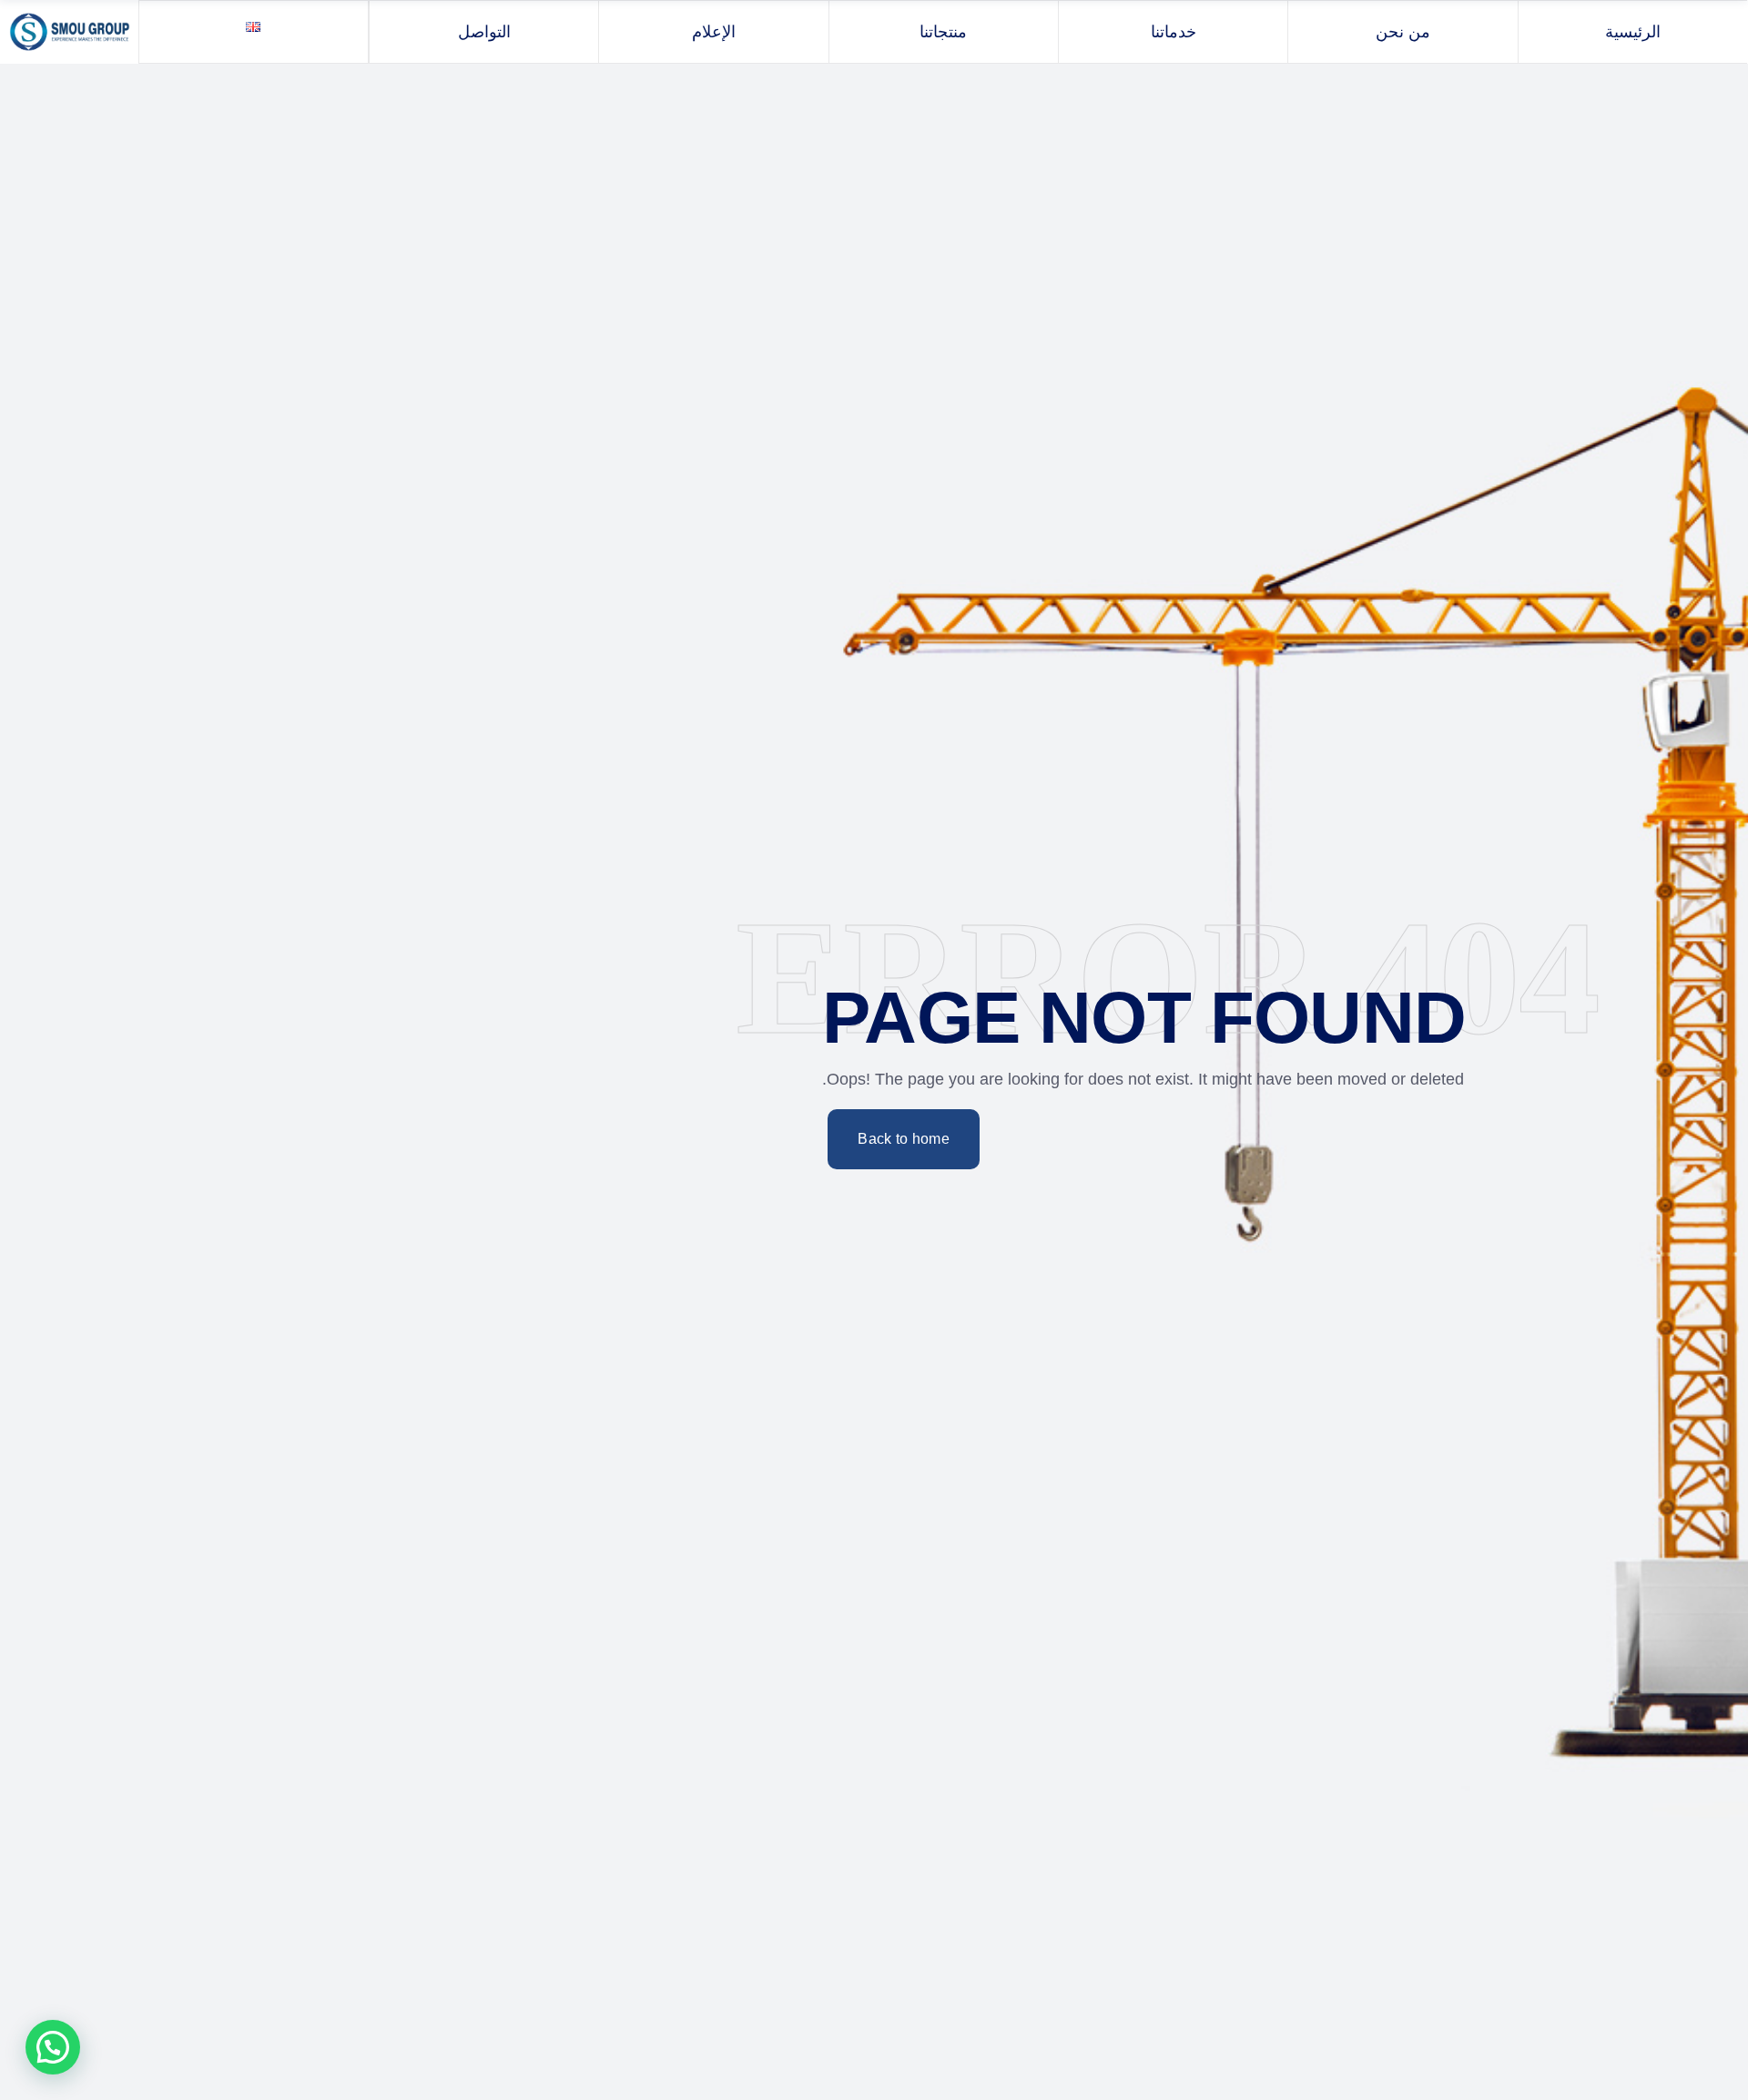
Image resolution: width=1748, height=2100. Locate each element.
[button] (53, 2047)
